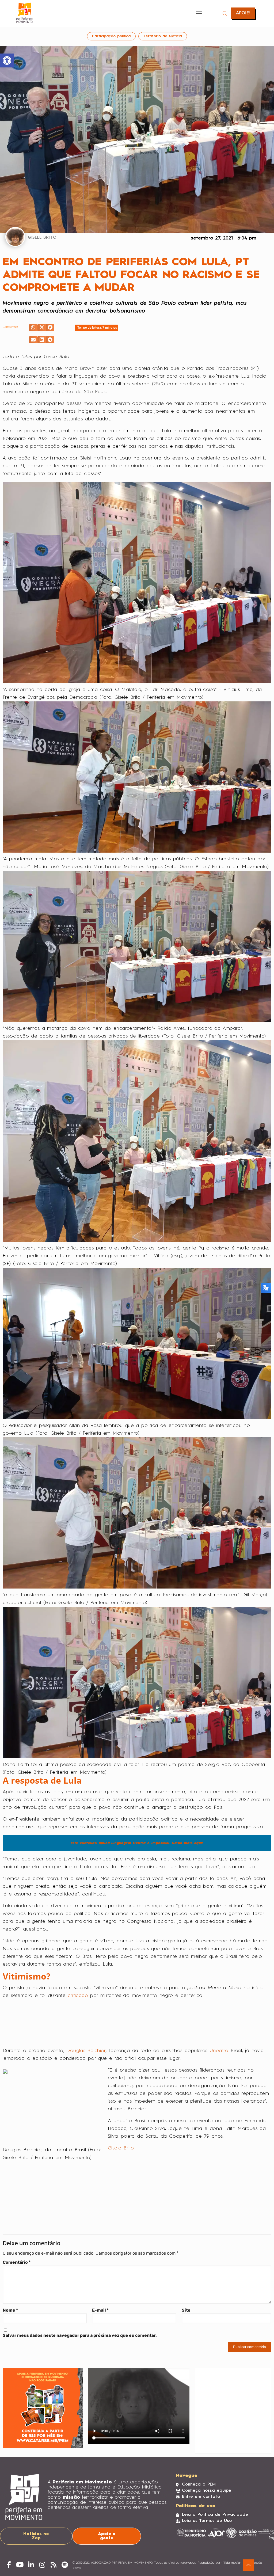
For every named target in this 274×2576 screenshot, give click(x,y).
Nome (10, 2288)
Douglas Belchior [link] (86, 2047)
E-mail (100, 2288)
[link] (7, 60)
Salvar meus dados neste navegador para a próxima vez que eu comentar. (80, 2314)
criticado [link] (78, 1992)
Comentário (17, 2241)
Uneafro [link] (219, 2047)
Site (184, 2288)
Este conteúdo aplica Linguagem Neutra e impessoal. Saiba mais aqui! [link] (136, 1839)
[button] (33, 328)
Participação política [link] (110, 36)
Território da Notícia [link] (161, 36)
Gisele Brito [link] (121, 2144)
